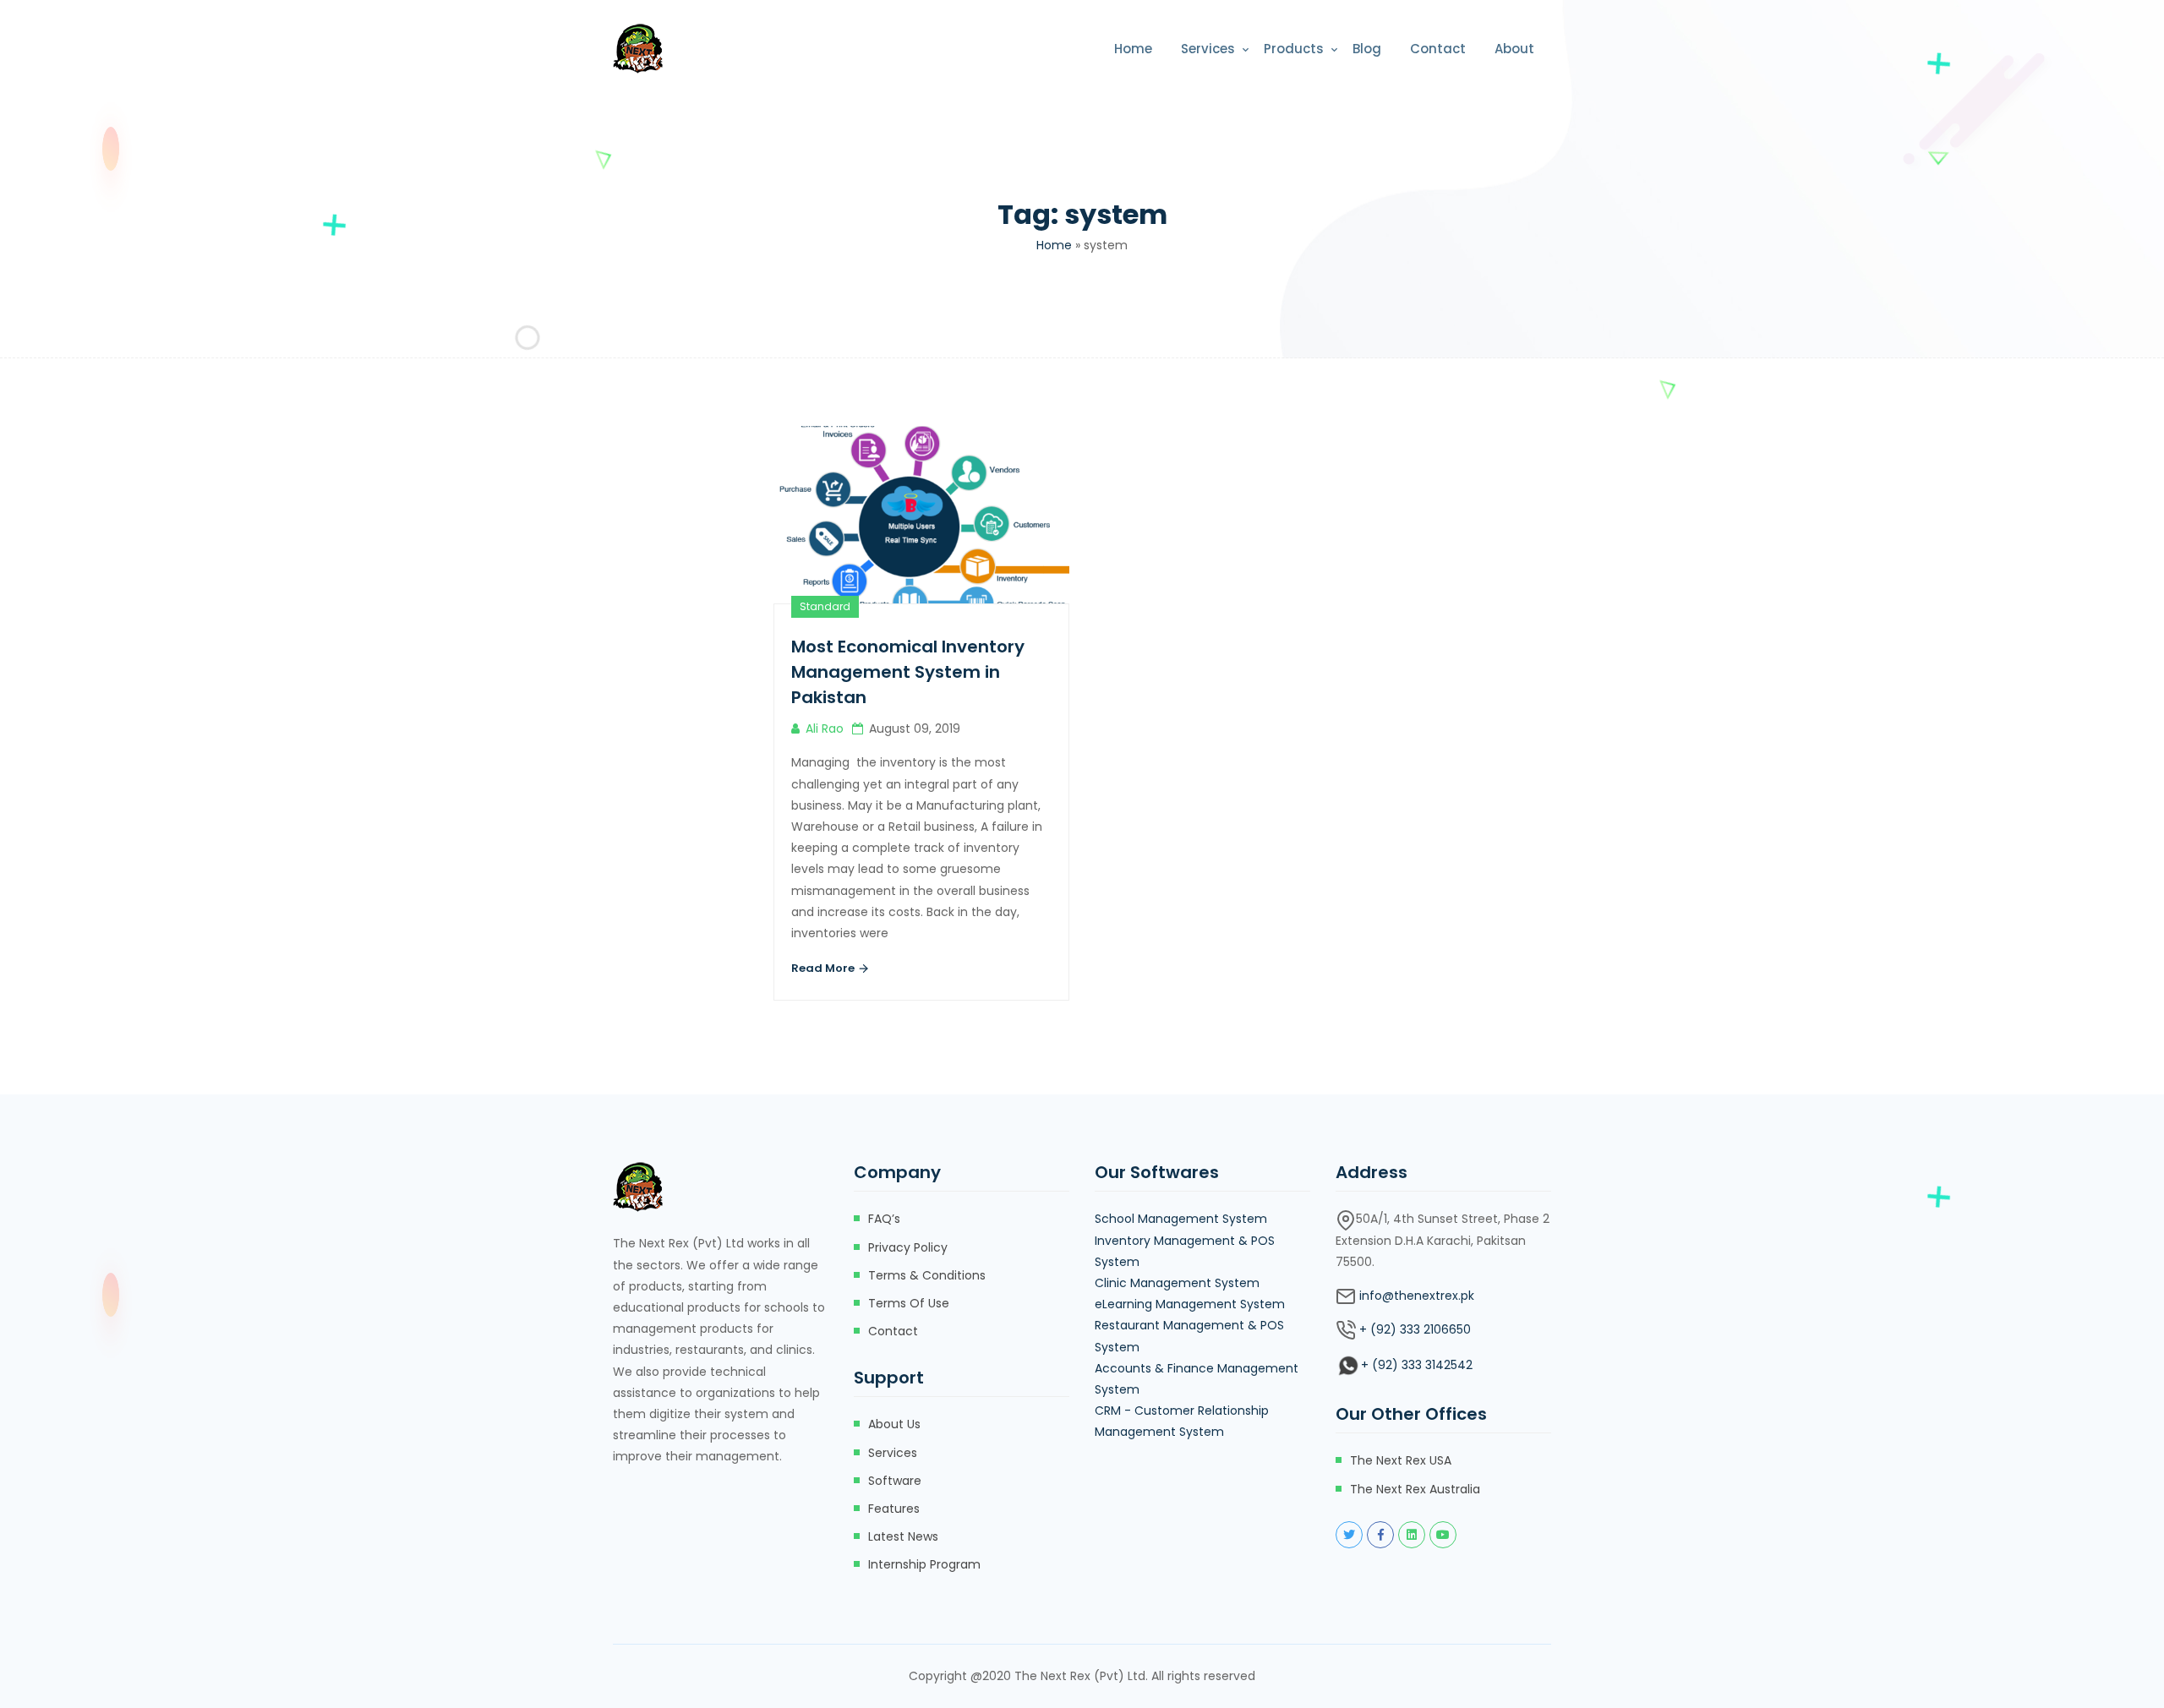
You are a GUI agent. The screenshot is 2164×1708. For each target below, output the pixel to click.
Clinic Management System (1177, 1283)
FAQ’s (884, 1219)
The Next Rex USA (1401, 1460)
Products (1294, 49)
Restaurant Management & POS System (1189, 1336)
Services (1208, 49)
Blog (1367, 49)
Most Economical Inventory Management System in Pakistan (908, 672)
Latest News (903, 1536)
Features (894, 1509)
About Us (894, 1424)
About (1514, 49)
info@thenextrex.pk (1417, 1296)
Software (895, 1481)
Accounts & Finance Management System (1197, 1379)
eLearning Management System (1190, 1304)
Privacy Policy (908, 1247)
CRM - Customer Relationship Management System (1182, 1421)
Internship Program (924, 1564)
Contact (1438, 49)
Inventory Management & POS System (1185, 1251)
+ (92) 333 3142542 (1417, 1365)
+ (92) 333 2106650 (1415, 1329)
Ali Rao (825, 728)
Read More (824, 968)
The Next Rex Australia (1415, 1489)
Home (1133, 49)
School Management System (1181, 1219)
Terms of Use (909, 1303)
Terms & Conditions (927, 1275)
